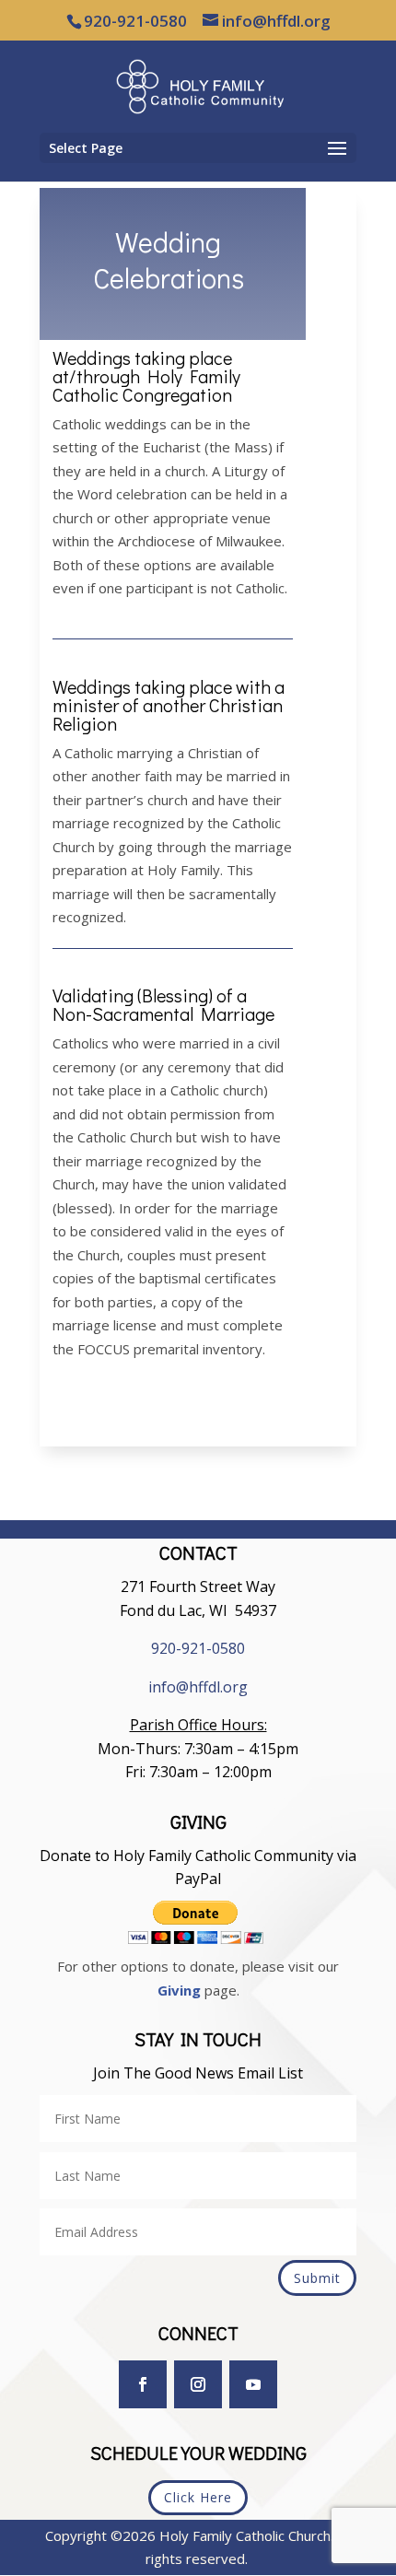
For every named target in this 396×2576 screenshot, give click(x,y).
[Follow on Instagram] (198, 2384)
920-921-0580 (198, 1648)
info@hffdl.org (198, 1687)
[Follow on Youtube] (253, 2384)
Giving (179, 1990)
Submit (317, 2278)
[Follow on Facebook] (143, 2384)
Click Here (198, 2497)
